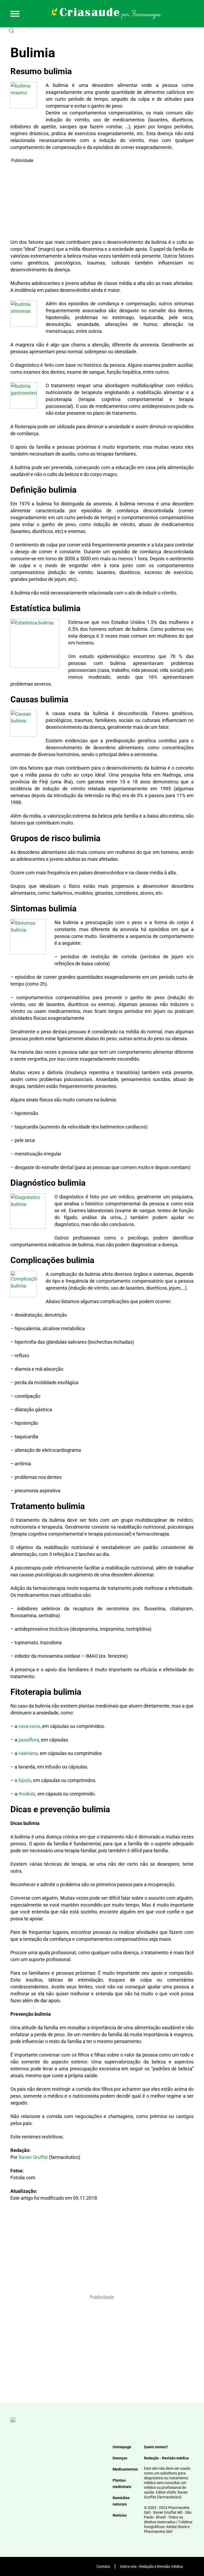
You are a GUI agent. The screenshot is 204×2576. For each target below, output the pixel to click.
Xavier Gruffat (33, 2157)
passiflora (29, 1740)
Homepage (122, 2447)
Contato (103, 2566)
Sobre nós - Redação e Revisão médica (152, 2566)
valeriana (28, 1753)
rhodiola (27, 1794)
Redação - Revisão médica (166, 2458)
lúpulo (25, 1780)
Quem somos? (156, 2447)
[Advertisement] (102, 201)
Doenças (120, 2458)
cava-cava (29, 1726)
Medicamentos (125, 2469)
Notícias (120, 2515)
